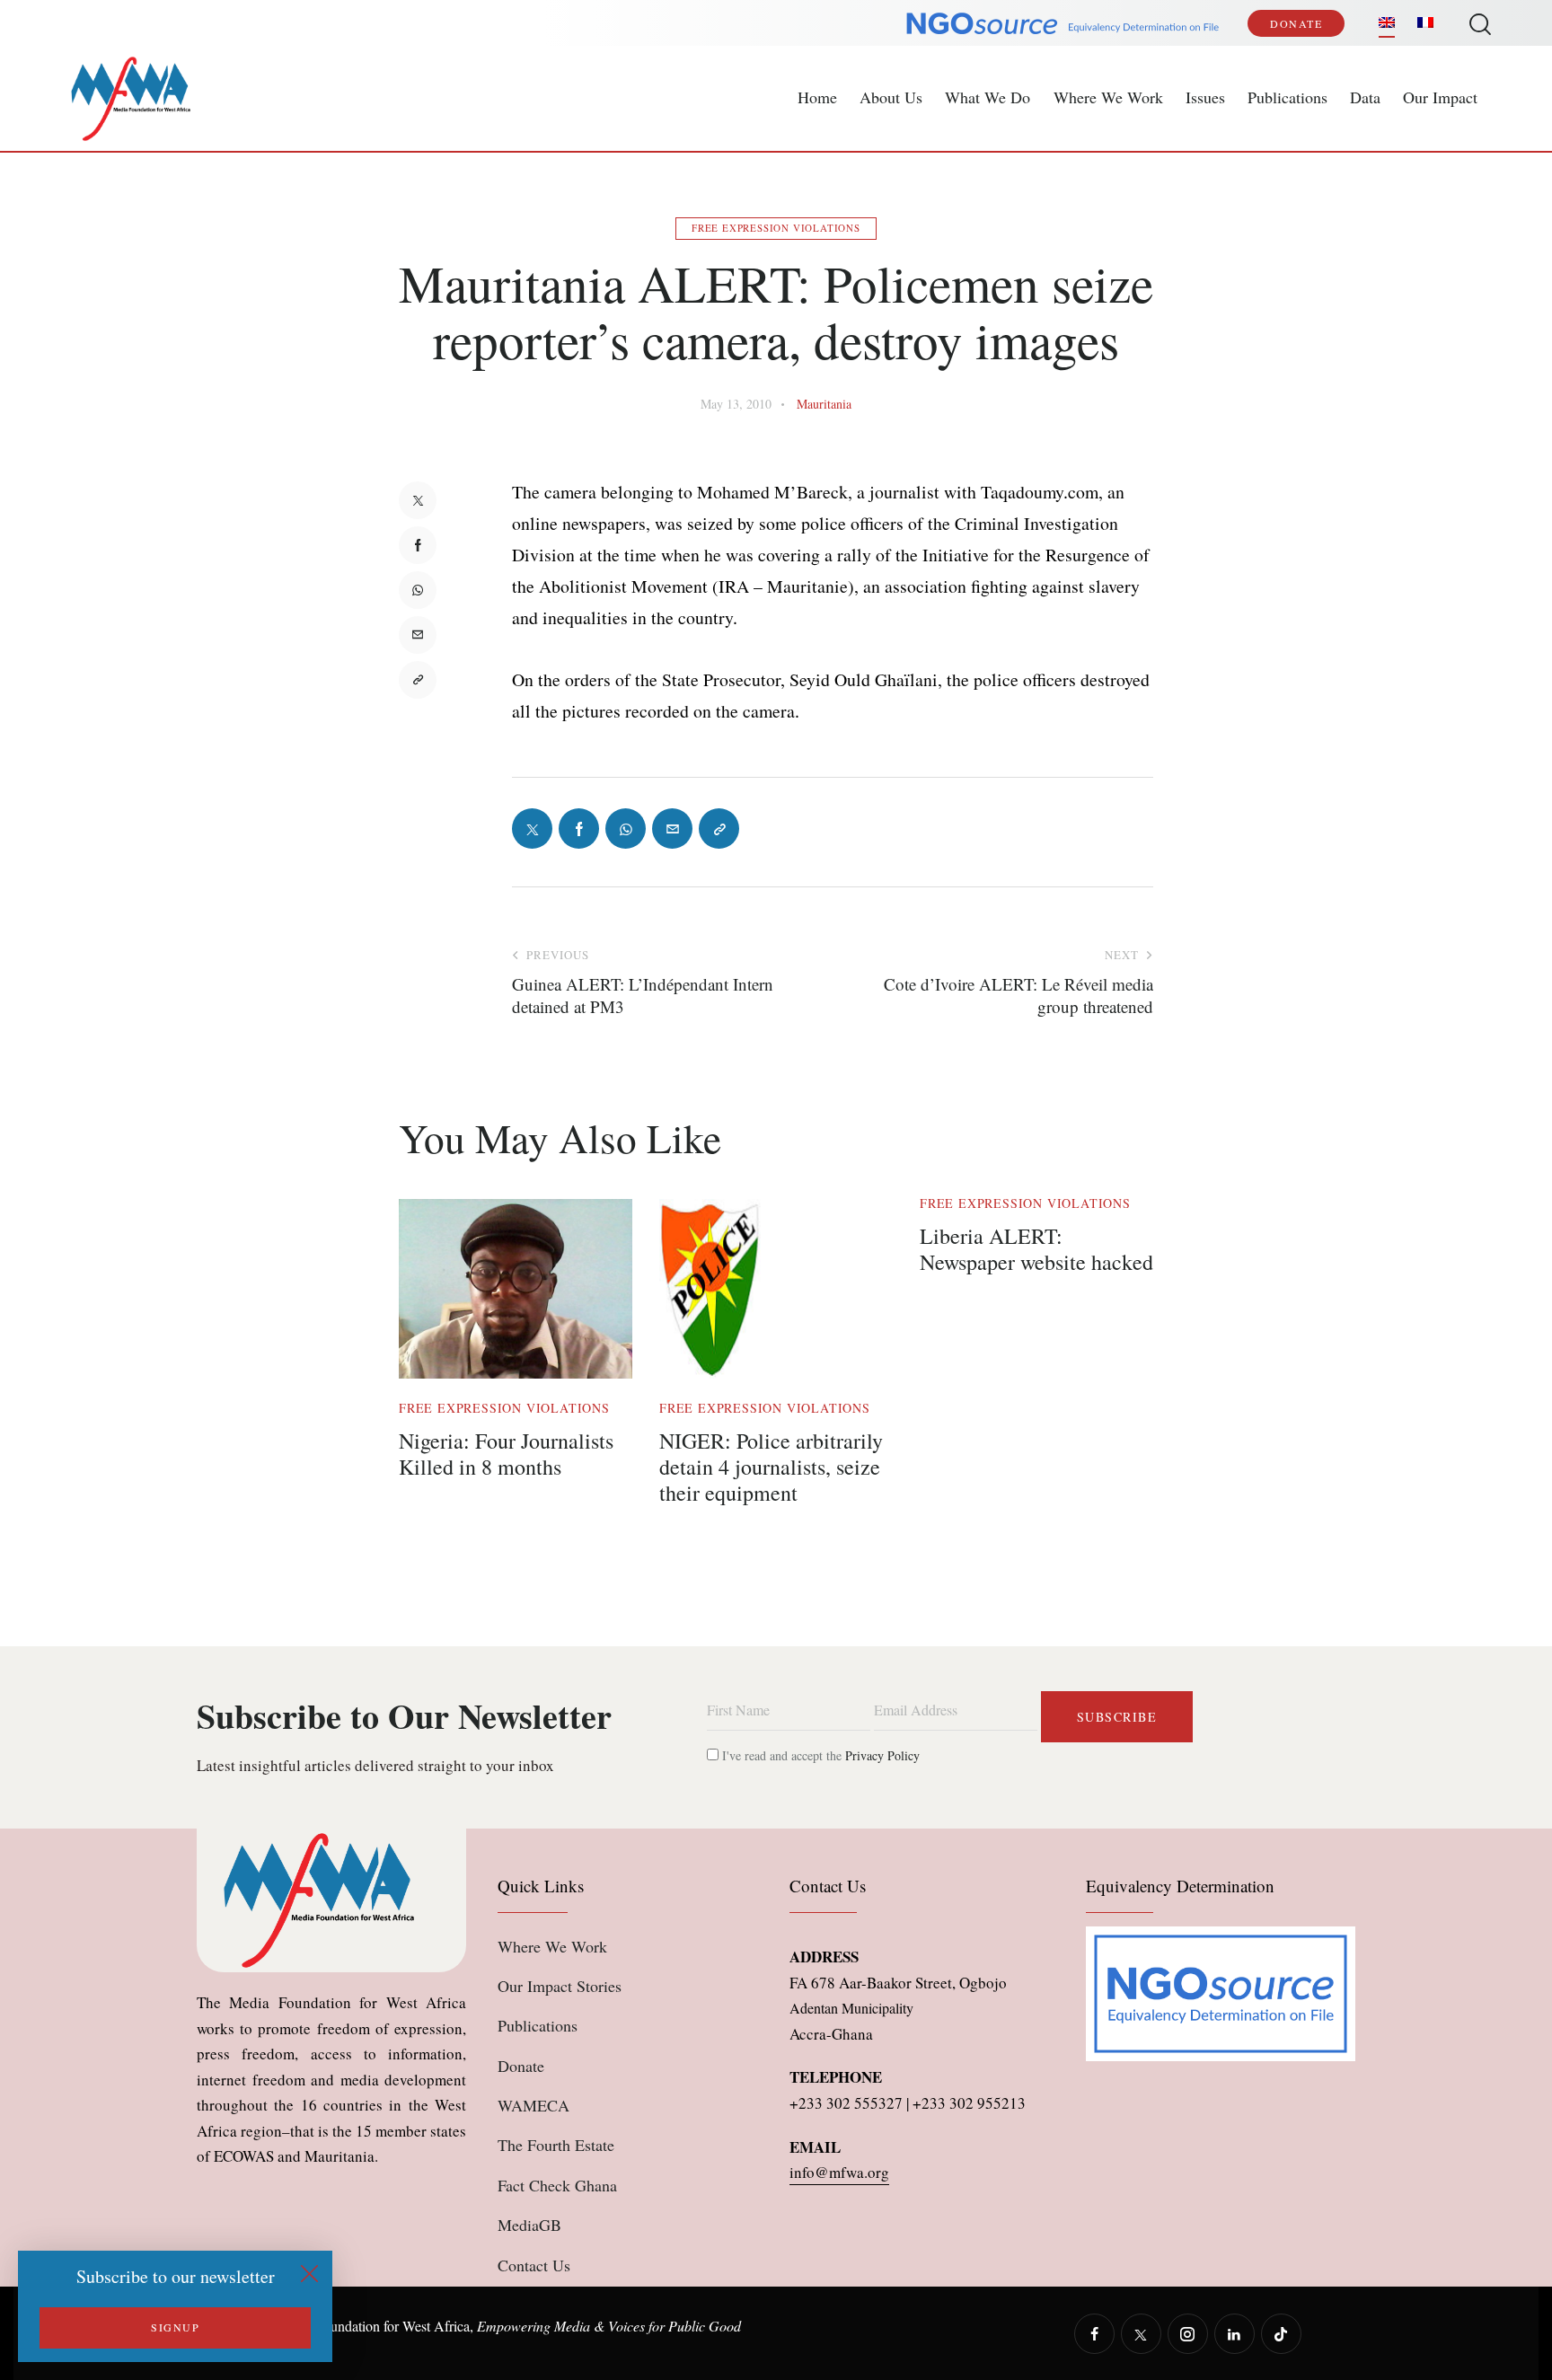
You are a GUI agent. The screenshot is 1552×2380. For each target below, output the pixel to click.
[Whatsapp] (418, 590)
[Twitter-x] (418, 500)
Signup (175, 2327)
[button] (418, 680)
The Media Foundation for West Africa (360, 2326)
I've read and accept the (819, 1755)
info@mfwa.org (839, 2172)
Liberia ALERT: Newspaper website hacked (1036, 1249)
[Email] (418, 635)
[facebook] (1094, 2334)
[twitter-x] (1141, 2334)
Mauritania (824, 404)
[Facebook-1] (418, 545)
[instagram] (1188, 2334)
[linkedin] (1235, 2334)
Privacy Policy (882, 1755)
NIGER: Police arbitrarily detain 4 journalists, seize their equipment (771, 1467)
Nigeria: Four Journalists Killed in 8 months (506, 1454)
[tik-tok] (1281, 2334)
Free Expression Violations (776, 228)
